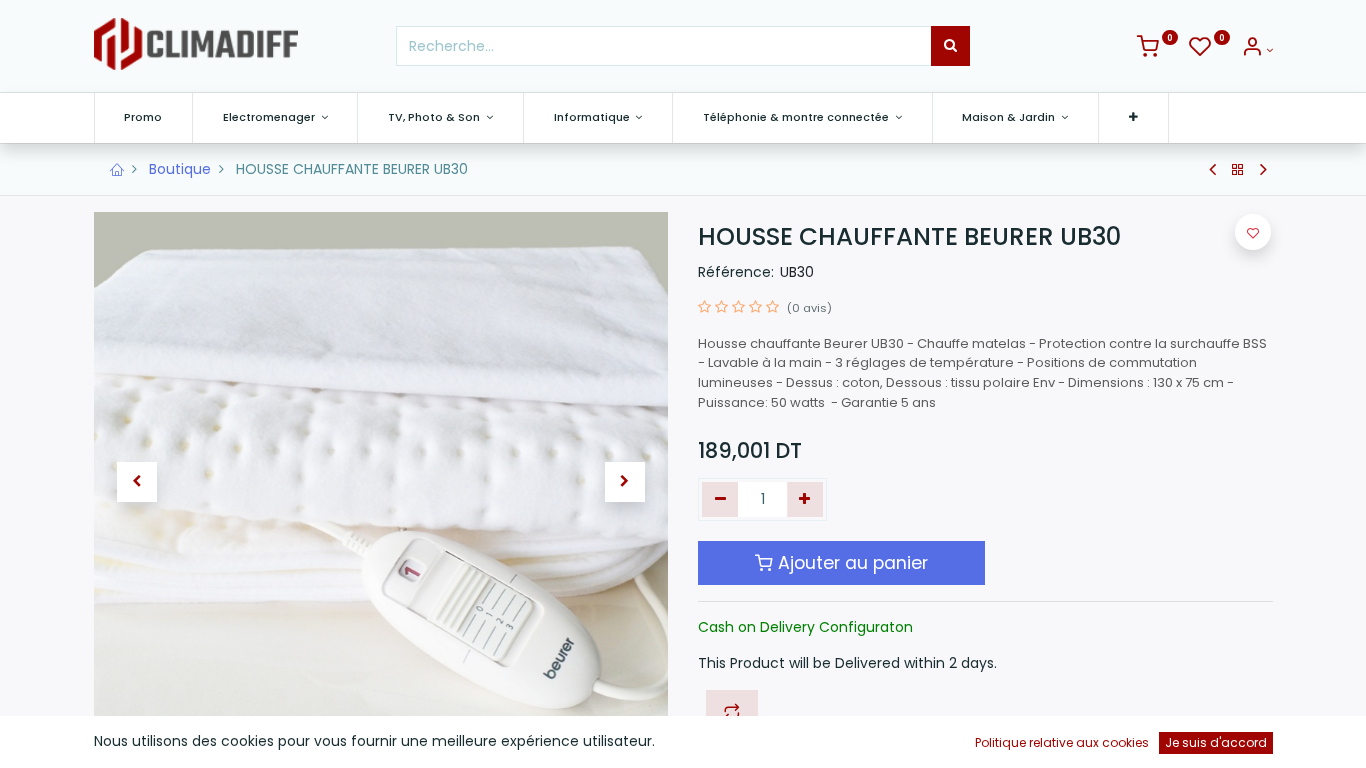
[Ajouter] (805, 500)
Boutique (180, 169)
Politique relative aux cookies (1062, 742)
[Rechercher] (950, 46)
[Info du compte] (1257, 50)
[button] (1133, 117)
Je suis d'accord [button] (1216, 742)
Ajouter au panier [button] (850, 563)
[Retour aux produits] (1238, 170)
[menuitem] (144, 117)
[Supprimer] (720, 500)
